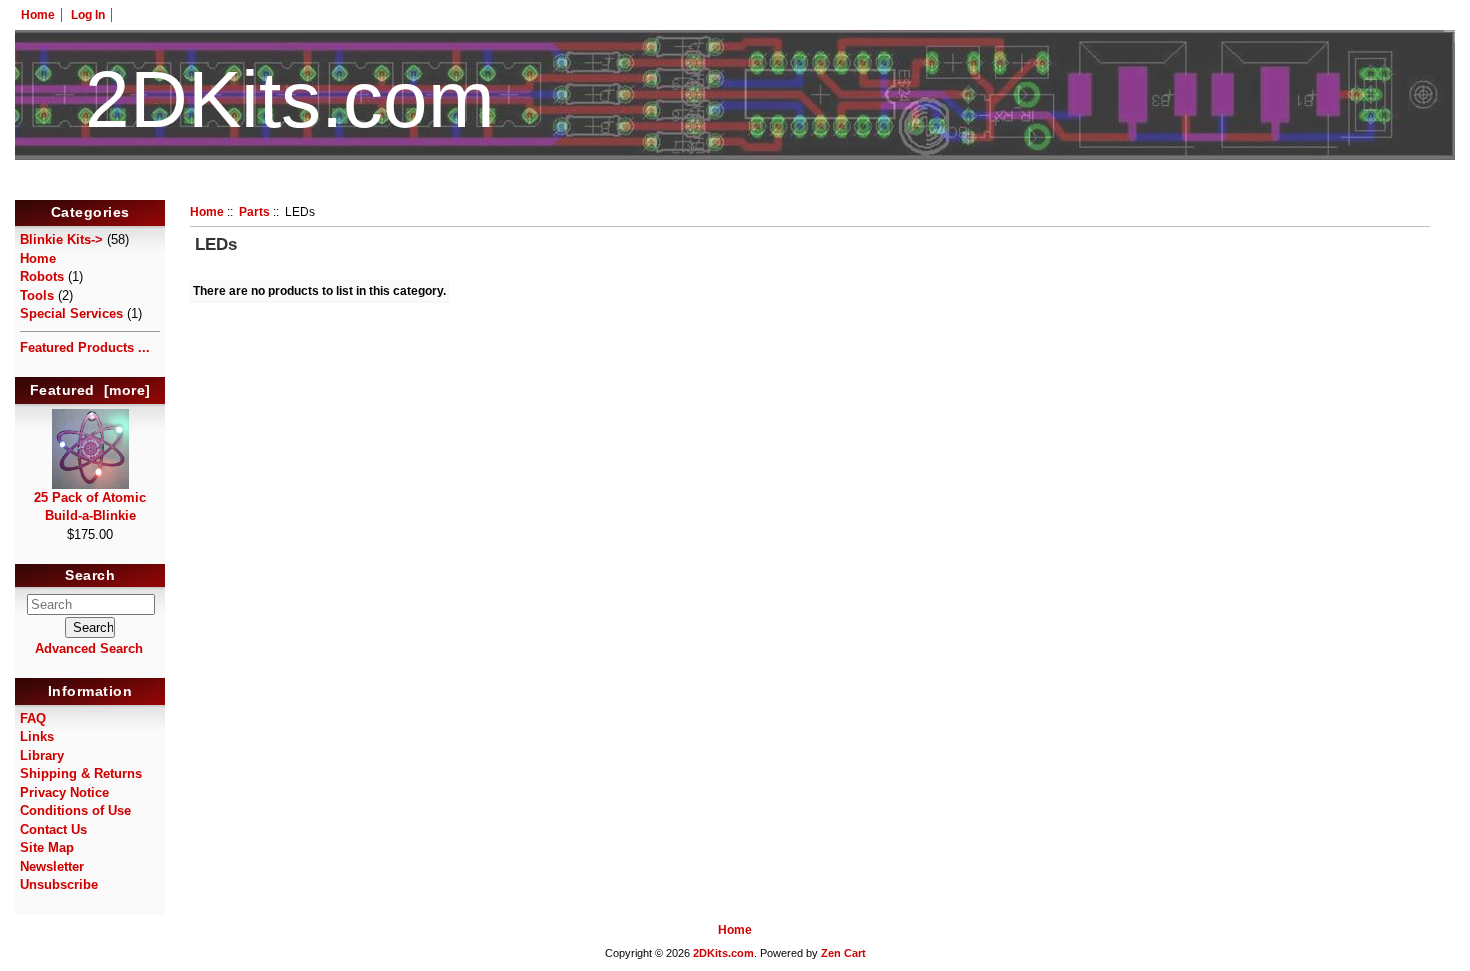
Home (38, 15)
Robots (42, 276)
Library (42, 755)
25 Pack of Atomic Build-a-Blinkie (90, 506)
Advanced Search (89, 648)
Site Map (47, 847)
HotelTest (735, 188)
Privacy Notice (64, 792)
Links (37, 736)
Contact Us (53, 829)
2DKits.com (723, 953)
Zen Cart (843, 953)
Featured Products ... (85, 347)
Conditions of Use (75, 810)
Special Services (71, 313)
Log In (88, 15)
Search (90, 576)
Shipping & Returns (81, 773)
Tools (37, 295)
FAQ (33, 718)
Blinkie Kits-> (61, 239)
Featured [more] (90, 390)
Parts (254, 212)
